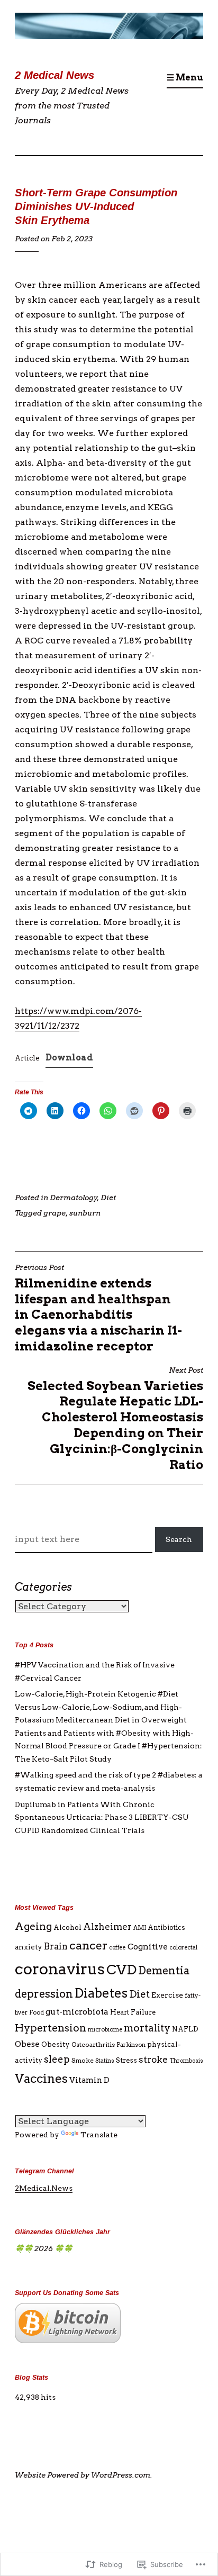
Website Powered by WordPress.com (83, 2475)
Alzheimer (107, 1927)
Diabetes (101, 1993)
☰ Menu (185, 78)
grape (54, 1213)
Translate (99, 2135)
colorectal (183, 1947)
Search (179, 1539)
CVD (121, 1969)
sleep (57, 2059)
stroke (153, 2060)
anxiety (29, 1947)
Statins (105, 2061)
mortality (147, 2028)
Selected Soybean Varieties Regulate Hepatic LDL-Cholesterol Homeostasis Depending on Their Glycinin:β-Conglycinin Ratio (115, 1419)
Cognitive (148, 1947)
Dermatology (74, 1198)
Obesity (56, 2044)
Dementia (164, 1971)
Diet (108, 1198)
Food (37, 2012)
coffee (117, 1948)
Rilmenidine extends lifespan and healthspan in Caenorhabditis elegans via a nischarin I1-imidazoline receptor (98, 1308)
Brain (56, 1946)
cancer (88, 1945)
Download (69, 1058)
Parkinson (131, 2045)
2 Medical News (54, 75)
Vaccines (41, 2079)
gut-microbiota (77, 2012)
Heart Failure (133, 2012)
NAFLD (185, 2029)
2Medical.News (44, 2188)
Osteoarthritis (93, 2044)
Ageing (33, 1926)
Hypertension (51, 2028)
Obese (27, 2044)
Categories (43, 1587)
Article (27, 1058)
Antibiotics (166, 1928)
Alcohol (67, 1928)
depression (44, 1994)
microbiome (105, 2029)
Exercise (167, 1995)
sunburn (85, 1213)
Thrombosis (186, 2061)
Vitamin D (89, 2080)
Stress (126, 2060)
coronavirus (60, 1969)
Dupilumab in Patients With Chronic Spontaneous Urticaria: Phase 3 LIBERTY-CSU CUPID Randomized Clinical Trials (102, 1817)
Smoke (83, 2060)
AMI (140, 1928)
